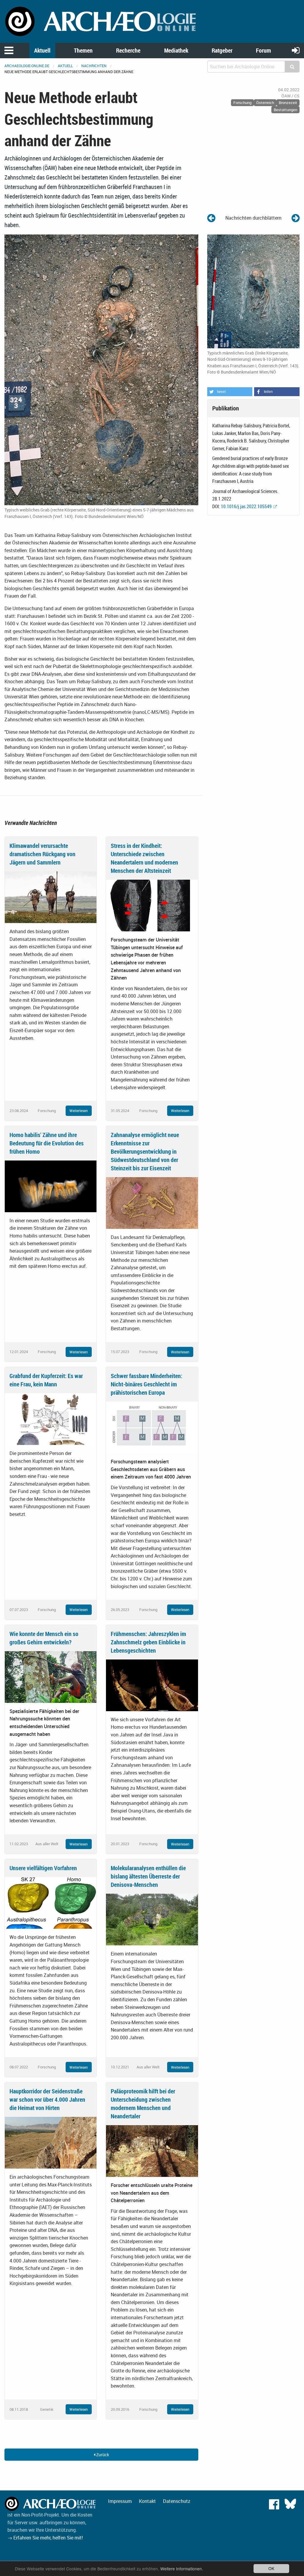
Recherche (128, 50)
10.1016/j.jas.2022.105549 (246, 506)
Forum (263, 50)
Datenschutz (177, 2501)
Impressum (120, 2501)
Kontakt (147, 2501)
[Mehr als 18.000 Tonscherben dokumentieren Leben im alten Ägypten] (296, 218)
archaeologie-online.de (27, 66)
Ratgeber (222, 50)
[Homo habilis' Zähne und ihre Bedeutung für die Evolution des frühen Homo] (51, 1186)
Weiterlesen (79, 1111)
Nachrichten (94, 66)
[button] (230, 392)
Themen (83, 50)
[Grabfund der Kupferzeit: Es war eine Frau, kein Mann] (51, 1418)
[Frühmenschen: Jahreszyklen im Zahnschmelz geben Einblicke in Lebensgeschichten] (152, 1685)
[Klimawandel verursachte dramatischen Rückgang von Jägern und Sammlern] (51, 897)
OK (271, 2568)
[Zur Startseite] (101, 21)
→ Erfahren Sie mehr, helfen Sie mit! (45, 2538)
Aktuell (42, 50)
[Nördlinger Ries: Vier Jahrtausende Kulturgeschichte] (211, 218)
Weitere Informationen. (182, 2569)
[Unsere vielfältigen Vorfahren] (51, 1903)
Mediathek (176, 50)
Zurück (102, 2455)
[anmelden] (296, 50)
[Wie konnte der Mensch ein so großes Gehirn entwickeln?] (51, 1676)
